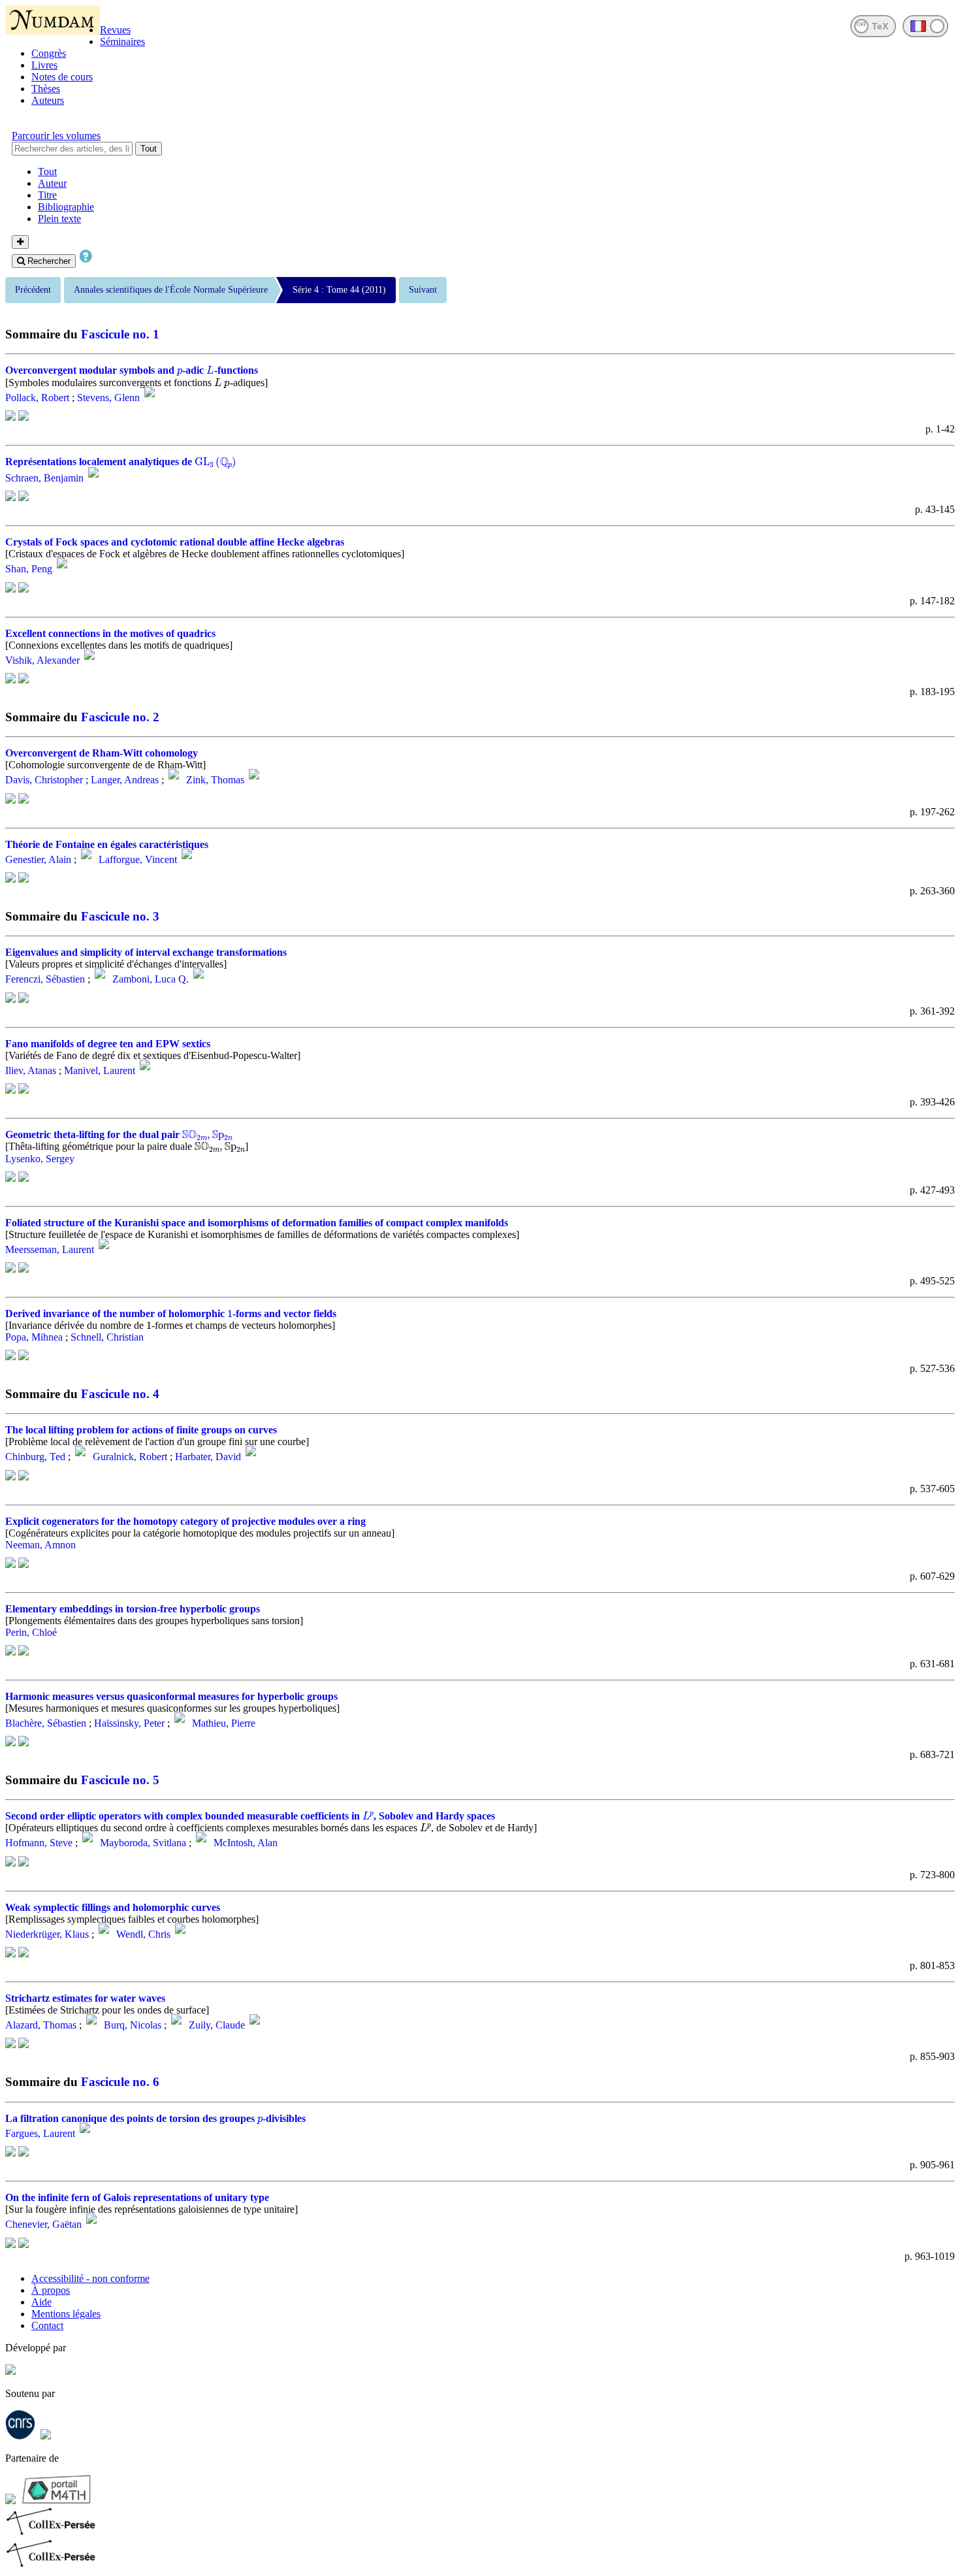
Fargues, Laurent (40, 2133)
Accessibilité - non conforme (90, 2278)
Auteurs (48, 100)
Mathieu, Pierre (224, 1723)
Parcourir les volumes (56, 136)
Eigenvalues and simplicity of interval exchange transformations (146, 952)
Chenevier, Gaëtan (43, 2225)
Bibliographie (66, 207)
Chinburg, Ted (35, 1457)
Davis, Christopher (44, 780)
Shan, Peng (29, 569)
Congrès (49, 53)
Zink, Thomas (215, 780)
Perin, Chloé (31, 1632)
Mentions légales (66, 2314)
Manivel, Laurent (100, 1070)
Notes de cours (62, 77)
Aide (41, 2302)
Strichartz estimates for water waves (85, 1998)
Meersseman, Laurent (50, 1249)
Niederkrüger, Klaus (47, 1934)
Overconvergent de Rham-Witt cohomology (102, 753)
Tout (149, 149)
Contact (47, 2325)
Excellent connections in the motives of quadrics (110, 633)
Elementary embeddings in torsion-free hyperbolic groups (133, 1609)
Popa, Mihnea (34, 1337)
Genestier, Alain (38, 859)
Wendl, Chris (143, 1934)
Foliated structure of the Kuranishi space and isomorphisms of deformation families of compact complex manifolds (257, 1223)
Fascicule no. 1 (120, 334)
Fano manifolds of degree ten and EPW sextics (108, 1044)
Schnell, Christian (107, 1337)
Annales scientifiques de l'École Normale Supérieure (171, 290)
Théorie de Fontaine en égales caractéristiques (107, 844)
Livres (44, 65)
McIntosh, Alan (246, 1843)
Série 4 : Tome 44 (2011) (339, 290)
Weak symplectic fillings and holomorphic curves (113, 1907)
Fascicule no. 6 (120, 2082)
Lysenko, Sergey (40, 1159)
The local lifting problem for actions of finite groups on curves (141, 1430)
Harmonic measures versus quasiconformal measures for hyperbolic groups (171, 1696)
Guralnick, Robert (130, 1457)
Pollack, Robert (37, 398)
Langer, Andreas (125, 780)
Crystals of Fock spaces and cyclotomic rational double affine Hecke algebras (175, 542)
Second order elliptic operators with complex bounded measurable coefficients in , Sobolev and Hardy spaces (250, 1816)
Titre (47, 195)
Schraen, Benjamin (44, 478)
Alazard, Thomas (41, 2025)
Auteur (52, 183)
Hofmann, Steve (39, 1843)
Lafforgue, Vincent (138, 859)
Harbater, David (208, 1457)
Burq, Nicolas (133, 2025)
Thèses (46, 89)
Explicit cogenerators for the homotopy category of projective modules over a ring (185, 1521)
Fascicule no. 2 (120, 717)
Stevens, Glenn (108, 398)
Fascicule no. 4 (120, 1394)
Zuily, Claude (217, 2025)
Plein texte (59, 219)
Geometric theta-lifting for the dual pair (119, 1134)
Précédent (33, 290)
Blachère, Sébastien (46, 1723)
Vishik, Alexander (42, 660)
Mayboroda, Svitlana (143, 1843)
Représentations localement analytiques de (121, 462)
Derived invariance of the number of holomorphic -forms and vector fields (171, 1313)
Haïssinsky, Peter (129, 1723)
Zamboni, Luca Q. (151, 980)
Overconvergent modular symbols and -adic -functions (132, 370)
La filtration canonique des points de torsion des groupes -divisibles (155, 2118)
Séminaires (122, 41)
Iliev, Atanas (31, 1070)
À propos (51, 2290)
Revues (115, 30)
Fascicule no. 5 (120, 1780)
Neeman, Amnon (40, 1545)
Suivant (423, 290)
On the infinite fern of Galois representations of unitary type (137, 2197)
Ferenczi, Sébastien (45, 980)
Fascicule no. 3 (120, 916)
